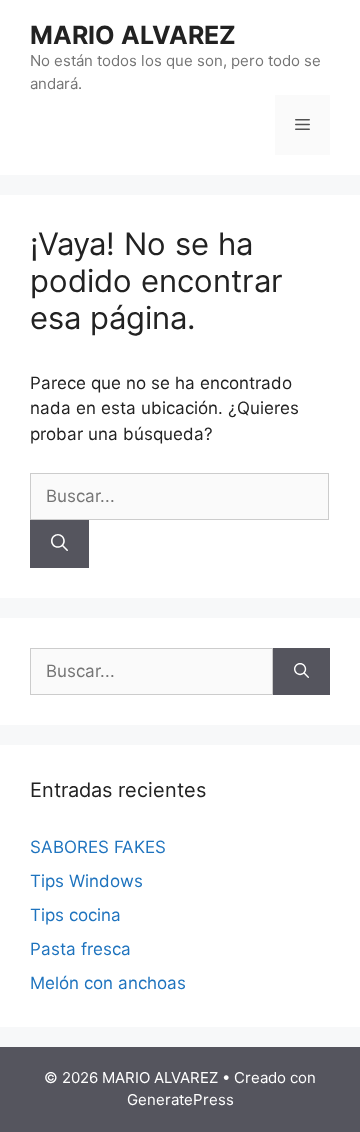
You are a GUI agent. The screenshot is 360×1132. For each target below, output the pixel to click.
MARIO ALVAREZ (133, 35)
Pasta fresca (80, 949)
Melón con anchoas (108, 983)
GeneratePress (180, 1099)
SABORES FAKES (98, 847)
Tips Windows (86, 881)
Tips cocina (75, 915)
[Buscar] (59, 544)
